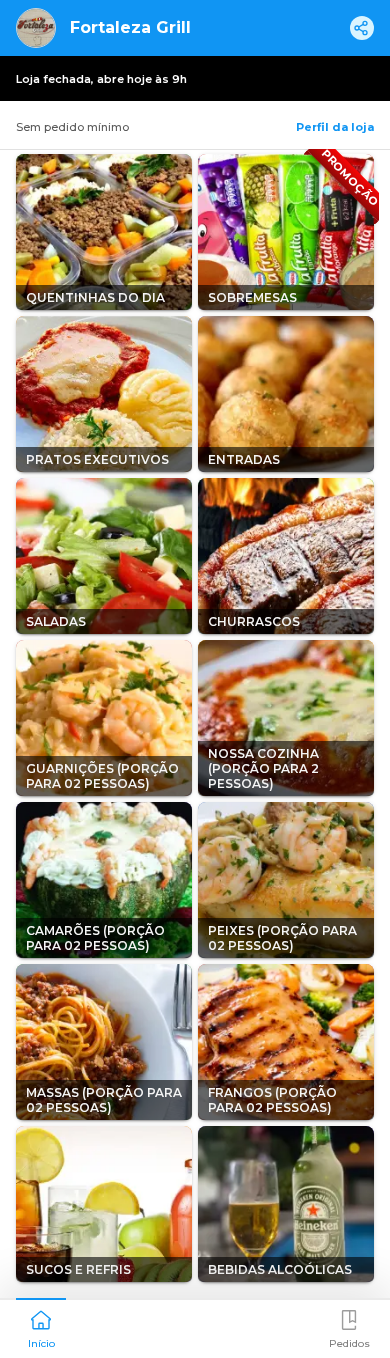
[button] (41, 1327)
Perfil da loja (335, 127)
